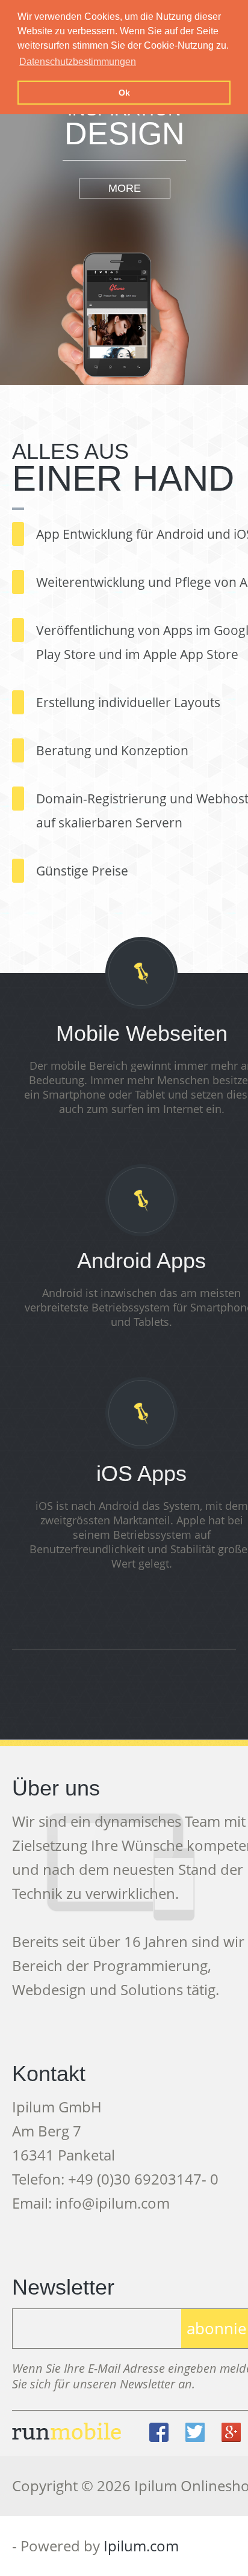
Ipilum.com (141, 2546)
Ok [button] (124, 93)
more (125, 188)
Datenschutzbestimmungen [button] (78, 62)
